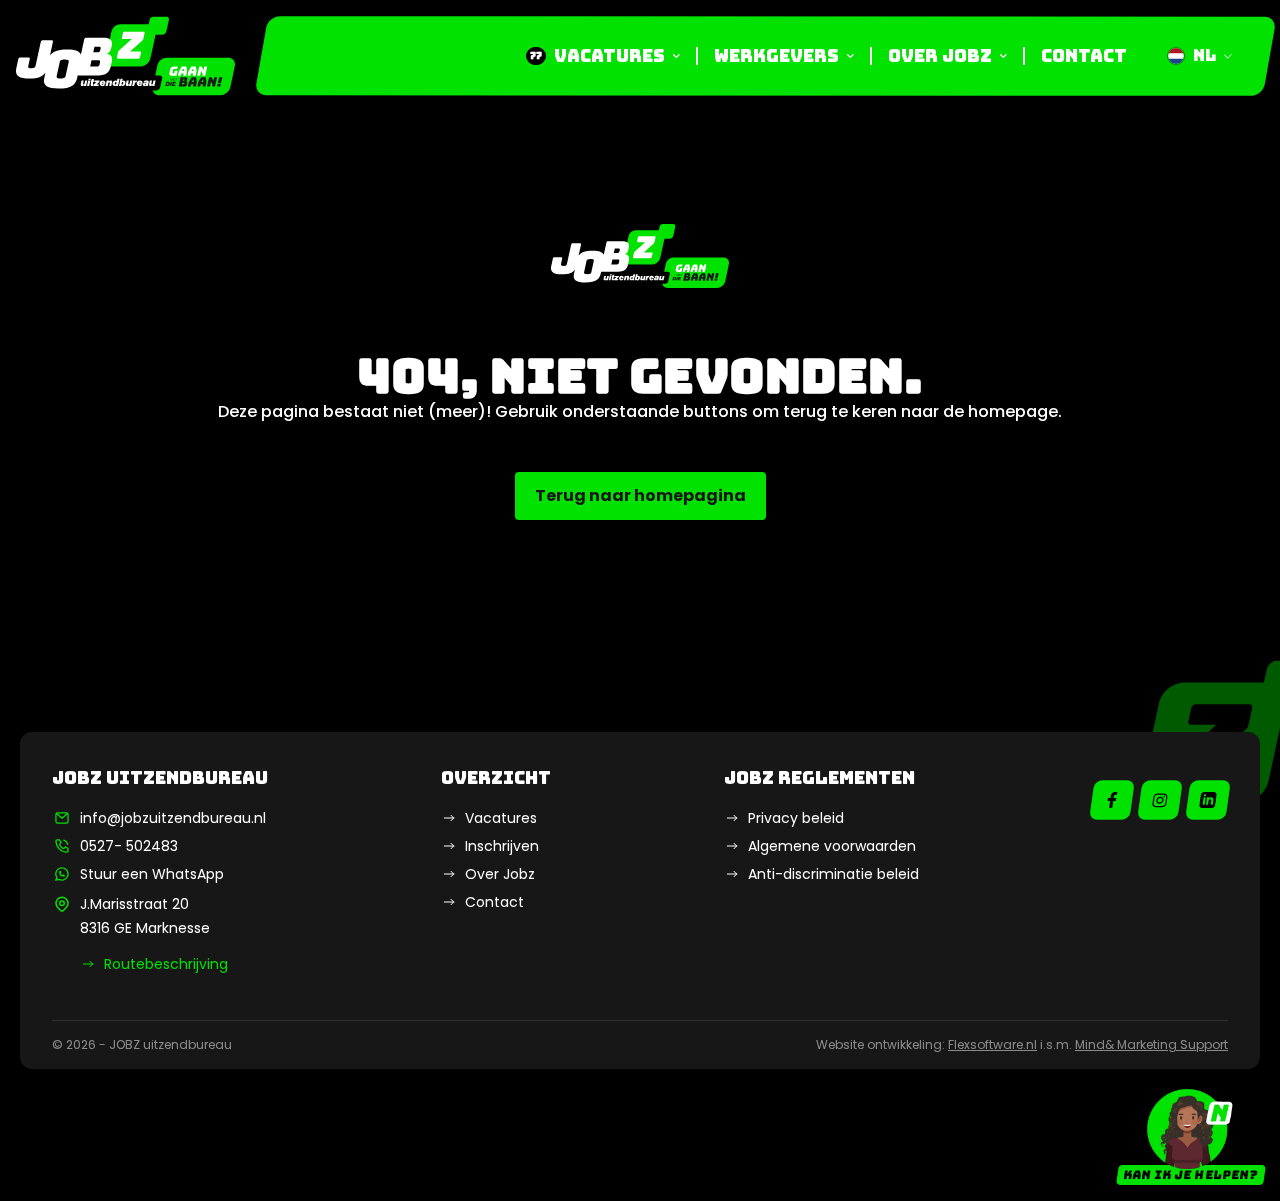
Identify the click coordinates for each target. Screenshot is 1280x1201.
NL (1204, 55)
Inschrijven (502, 846)
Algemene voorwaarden (832, 846)
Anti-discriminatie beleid (833, 874)
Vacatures (597, 56)
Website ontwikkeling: (926, 1044)
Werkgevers (776, 56)
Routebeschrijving (166, 964)
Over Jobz (940, 56)
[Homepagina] (125, 56)
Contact (1084, 56)
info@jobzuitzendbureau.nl (173, 818)
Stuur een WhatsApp (152, 874)
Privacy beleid (796, 818)
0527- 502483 (129, 846)
